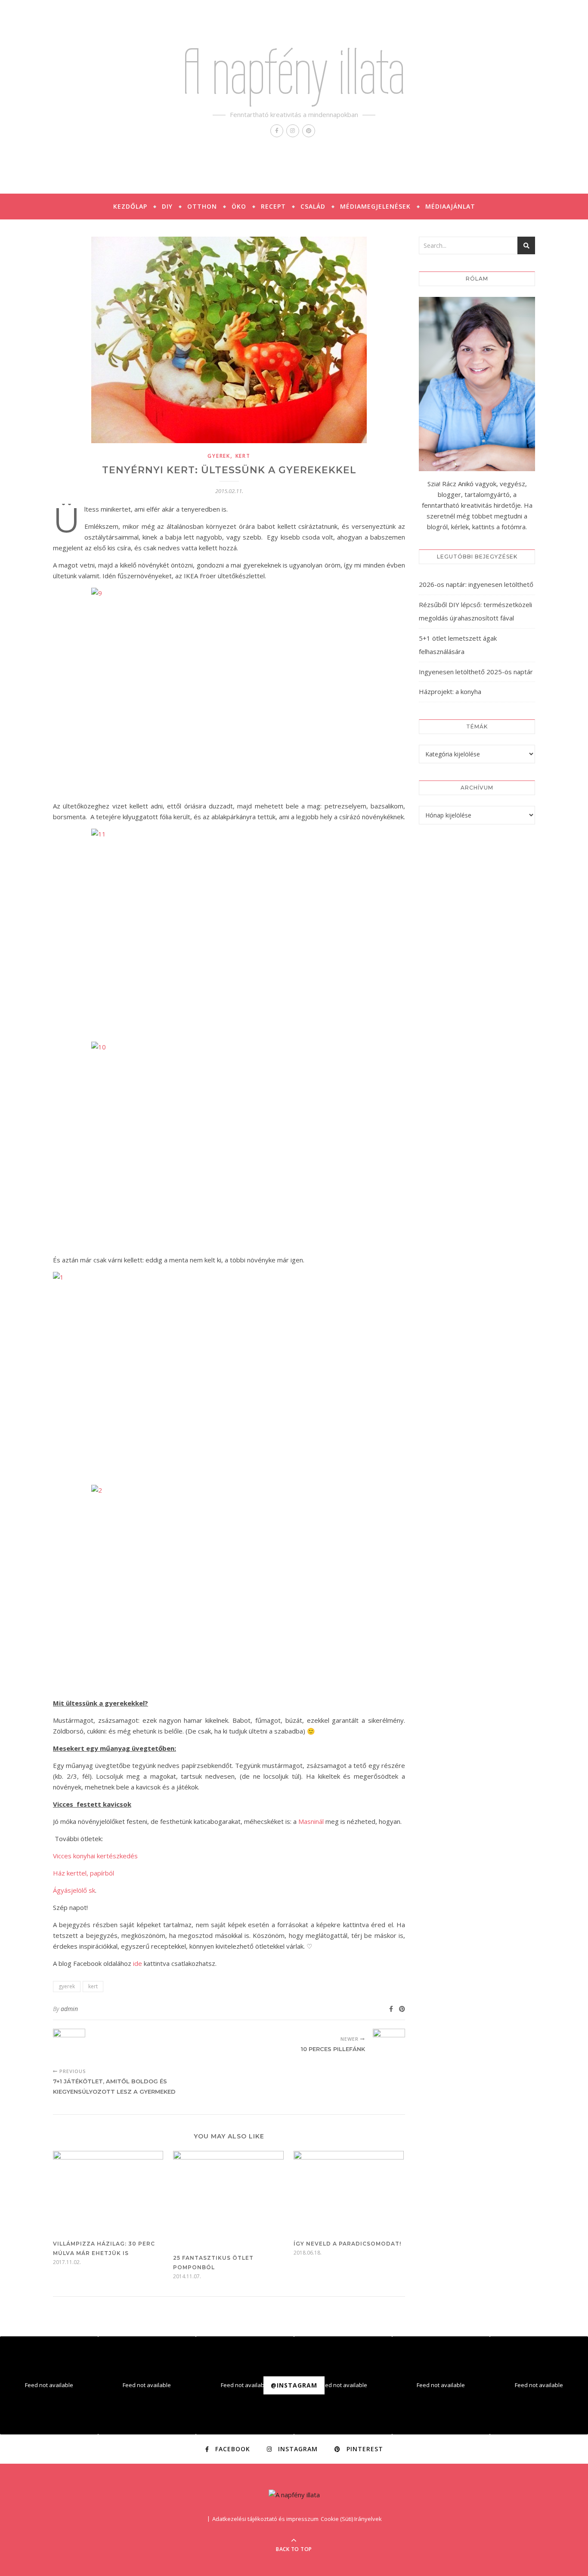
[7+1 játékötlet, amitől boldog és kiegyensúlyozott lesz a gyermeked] (69, 2045)
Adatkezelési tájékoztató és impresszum (265, 2519)
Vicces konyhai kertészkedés (95, 1856)
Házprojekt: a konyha (450, 691)
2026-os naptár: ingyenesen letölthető (476, 584)
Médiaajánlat (450, 206)
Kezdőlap (130, 206)
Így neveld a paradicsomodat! (347, 2244)
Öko (239, 206)
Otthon (202, 206)
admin (69, 2009)
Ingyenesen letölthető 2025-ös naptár (476, 672)
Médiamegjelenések (375, 206)
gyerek (219, 456)
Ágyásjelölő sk (74, 1890)
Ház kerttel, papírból (84, 1873)
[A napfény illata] (294, 2495)
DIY (167, 206)
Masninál (311, 1821)
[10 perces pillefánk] (389, 2045)
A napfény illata (294, 72)
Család (313, 206)
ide (138, 1963)
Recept (273, 206)
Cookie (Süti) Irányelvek (351, 2519)
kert (243, 456)
